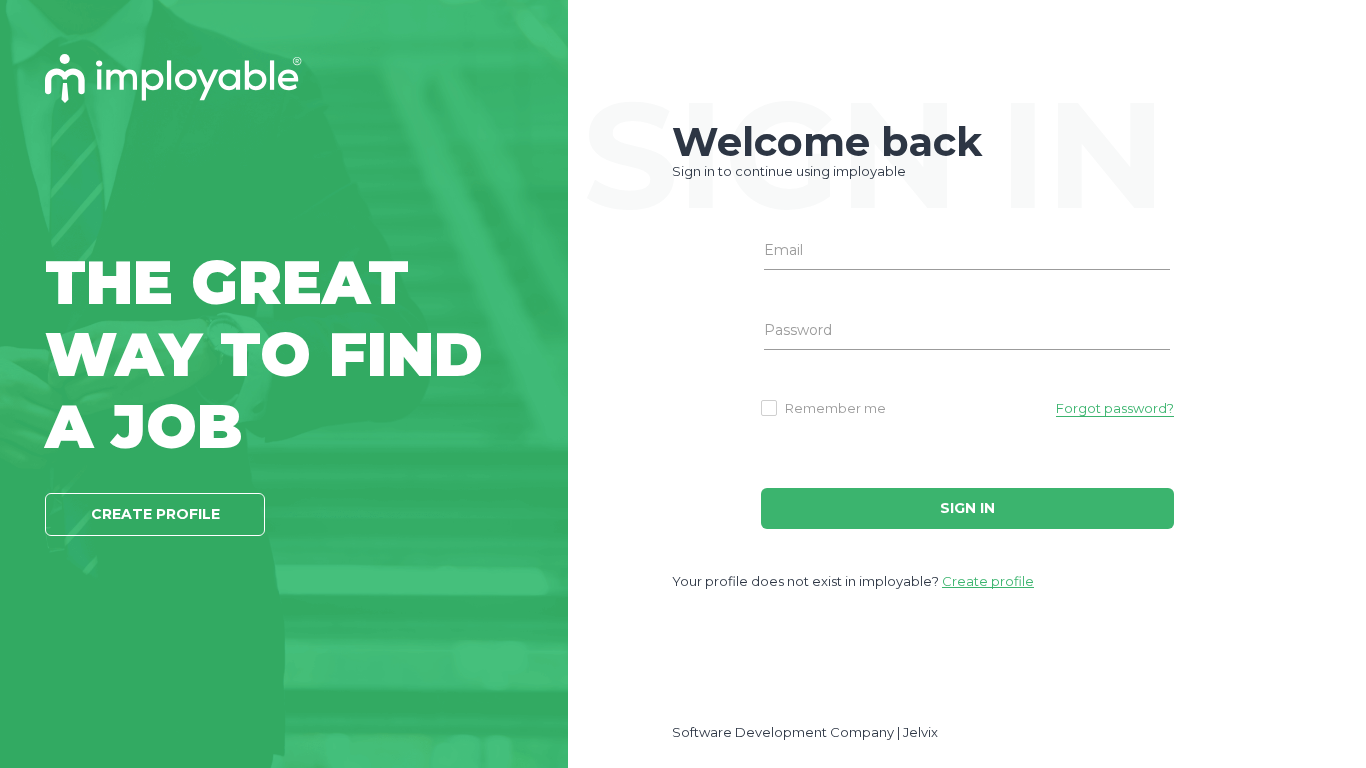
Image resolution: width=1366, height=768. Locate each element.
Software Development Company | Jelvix (805, 732)
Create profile (988, 581)
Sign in (967, 508)
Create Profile (155, 514)
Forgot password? (1115, 408)
